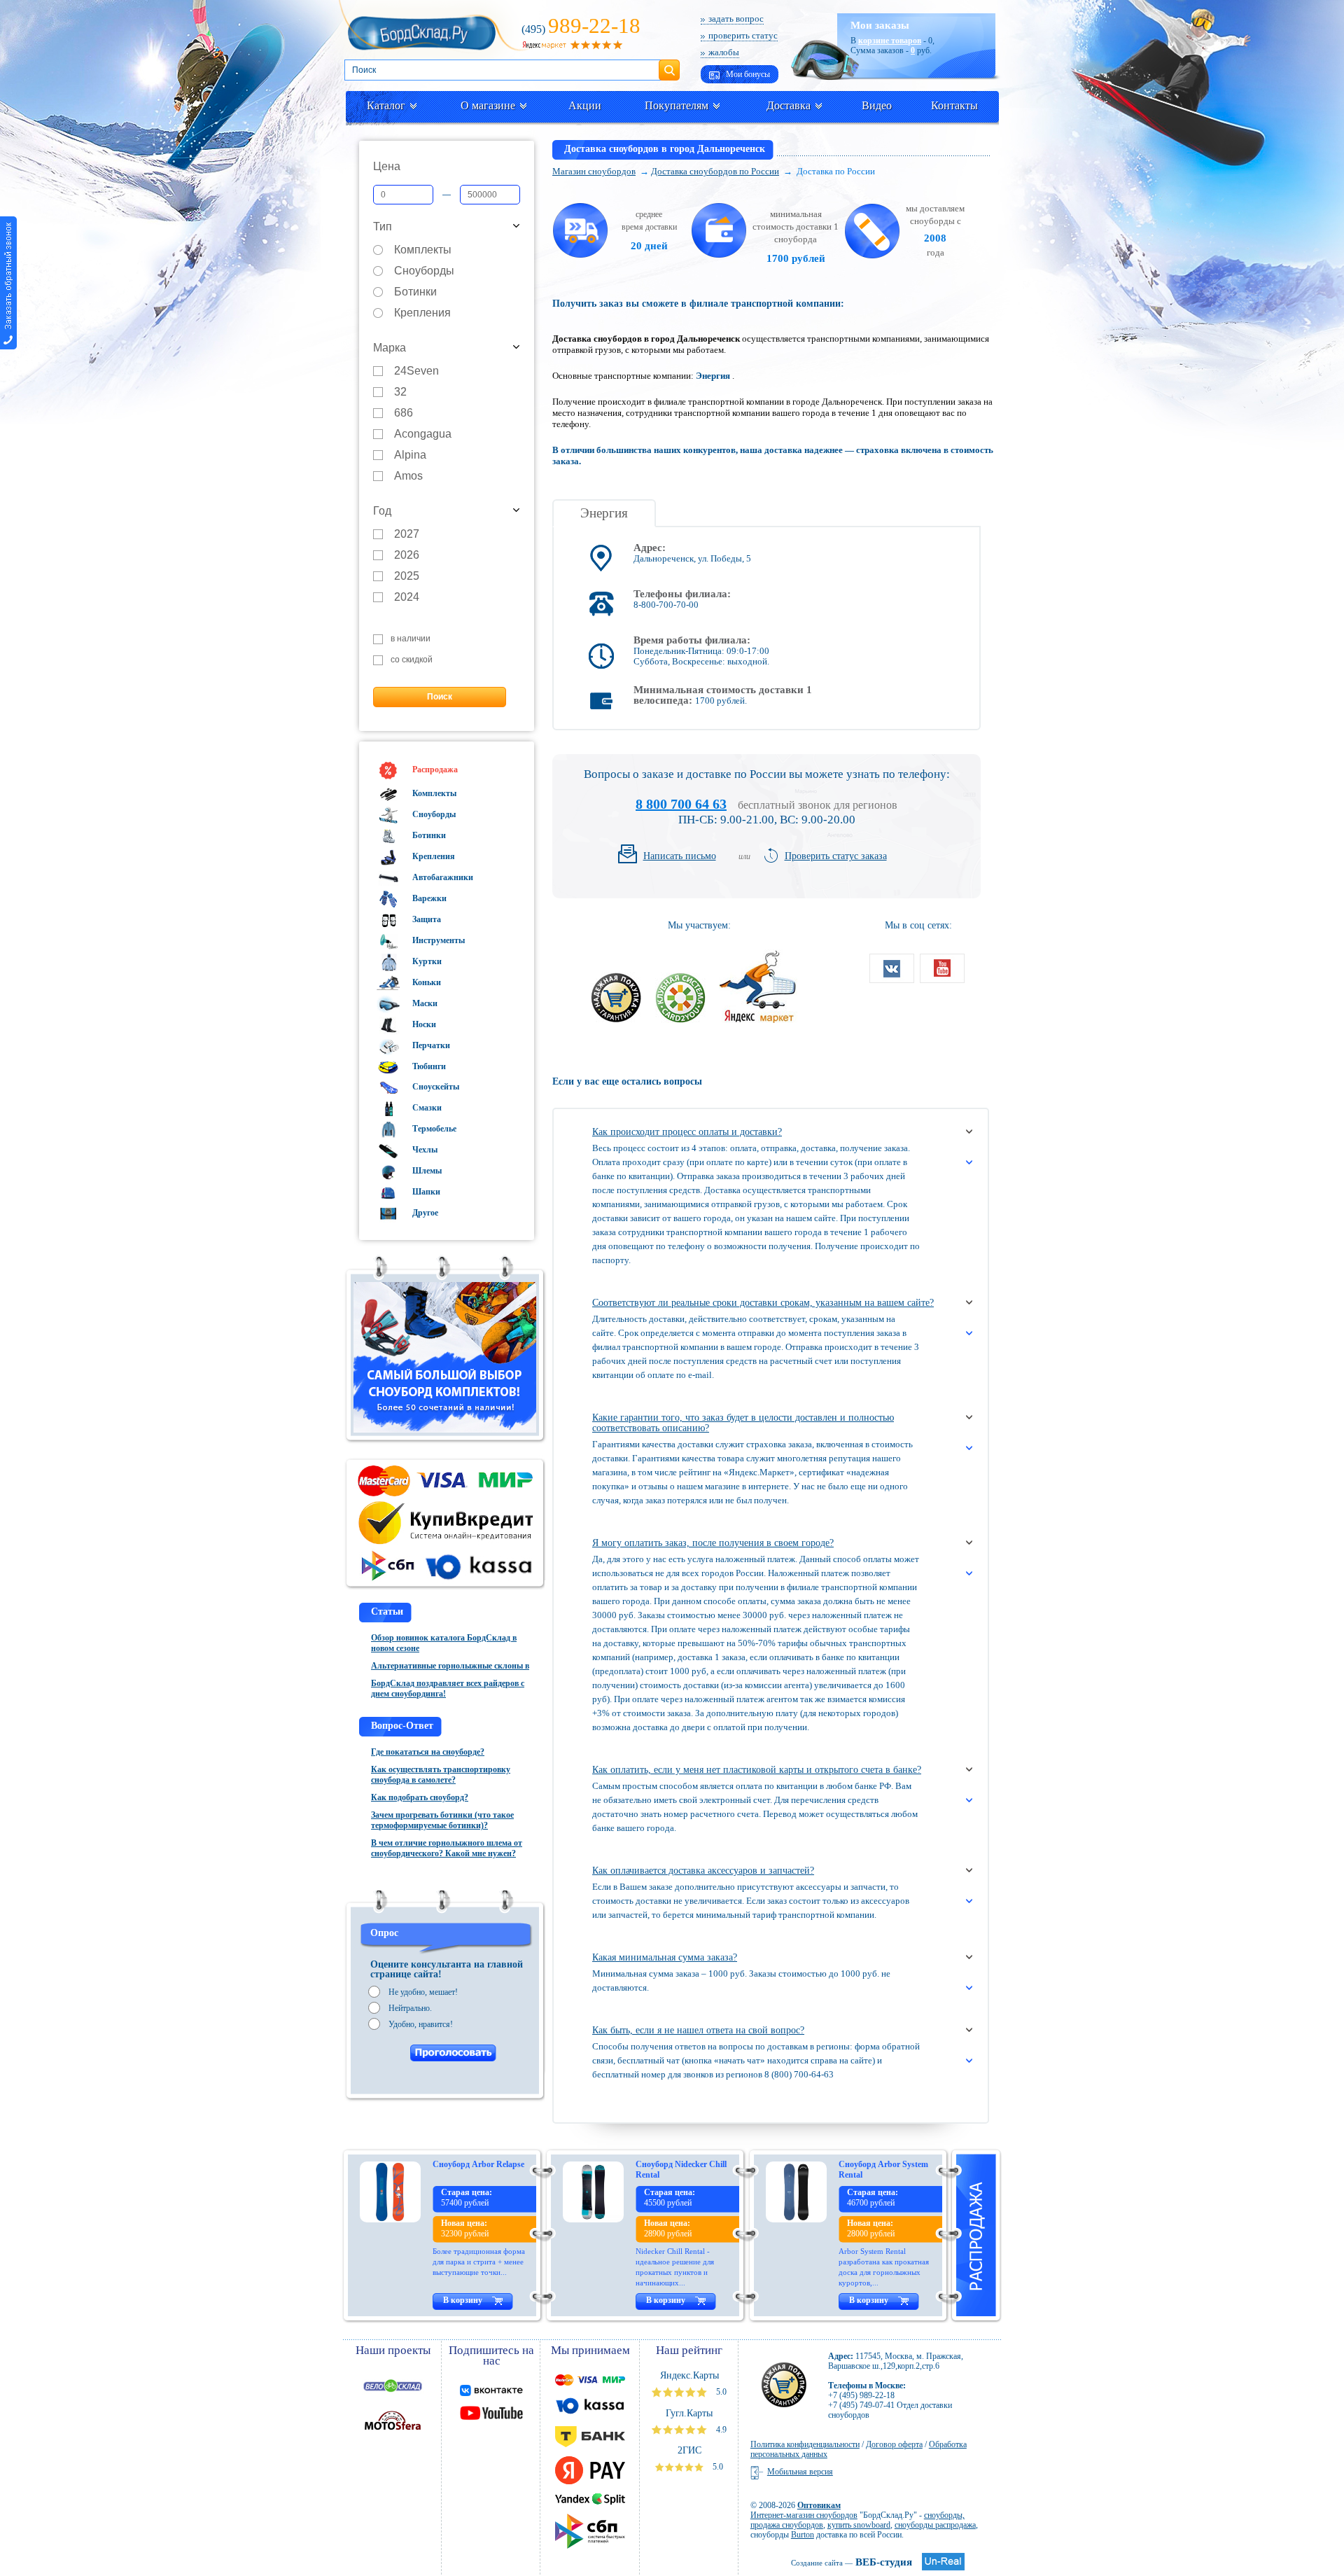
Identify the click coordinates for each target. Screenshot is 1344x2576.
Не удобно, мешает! (423, 1992)
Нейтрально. (410, 2008)
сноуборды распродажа (935, 2525)
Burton (803, 2535)
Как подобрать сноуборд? (420, 1797)
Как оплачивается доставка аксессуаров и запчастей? (703, 1871)
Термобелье (433, 1129)
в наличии (411, 639)
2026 (407, 556)
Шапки (425, 1192)
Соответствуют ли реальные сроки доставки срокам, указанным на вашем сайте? (763, 1303)
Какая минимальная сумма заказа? (665, 1957)
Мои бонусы (747, 74)
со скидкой (412, 660)
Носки (423, 1024)
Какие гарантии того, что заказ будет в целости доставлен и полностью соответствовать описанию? (743, 1423)
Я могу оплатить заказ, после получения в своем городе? (713, 1543)
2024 (407, 598)
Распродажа (434, 770)
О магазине (488, 105)
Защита (426, 919)
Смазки (426, 1108)
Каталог (386, 105)
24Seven (416, 371)
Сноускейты (435, 1087)
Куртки (426, 961)
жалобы (724, 52)
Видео (877, 105)
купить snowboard (859, 2525)
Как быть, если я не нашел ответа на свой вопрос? (698, 2030)
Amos (408, 476)
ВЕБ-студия (852, 2562)
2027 (407, 535)
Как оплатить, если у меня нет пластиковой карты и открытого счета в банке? (757, 1770)
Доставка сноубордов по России (715, 171)
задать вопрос (736, 19)
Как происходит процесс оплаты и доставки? (687, 1132)
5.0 (720, 2392)
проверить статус (743, 35)
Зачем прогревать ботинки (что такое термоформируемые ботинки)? (442, 1820)
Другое (424, 1213)
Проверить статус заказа (836, 856)
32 (400, 392)
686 (404, 413)
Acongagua (423, 434)
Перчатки (430, 1045)
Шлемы (426, 1171)
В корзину (463, 2300)
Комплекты (423, 250)
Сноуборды (424, 271)
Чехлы (424, 1150)
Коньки (426, 982)
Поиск (669, 64)
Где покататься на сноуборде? (428, 1752)
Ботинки (415, 292)
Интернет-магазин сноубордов (804, 2515)
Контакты (954, 105)
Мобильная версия (800, 2472)
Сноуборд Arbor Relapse (478, 2164)
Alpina (410, 455)
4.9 (720, 2430)
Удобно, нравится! (421, 2024)
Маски (424, 1003)
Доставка (789, 105)
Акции (585, 105)
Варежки (428, 898)
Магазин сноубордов (594, 171)
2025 (407, 577)
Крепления (422, 313)
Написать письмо (680, 856)
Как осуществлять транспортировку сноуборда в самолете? (441, 1775)
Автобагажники (442, 877)
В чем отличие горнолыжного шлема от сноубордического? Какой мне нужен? (447, 1848)
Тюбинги (428, 1066)
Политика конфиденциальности (805, 2444)
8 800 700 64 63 (681, 804)
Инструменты (437, 940)
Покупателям (677, 105)
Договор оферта (894, 2444)
